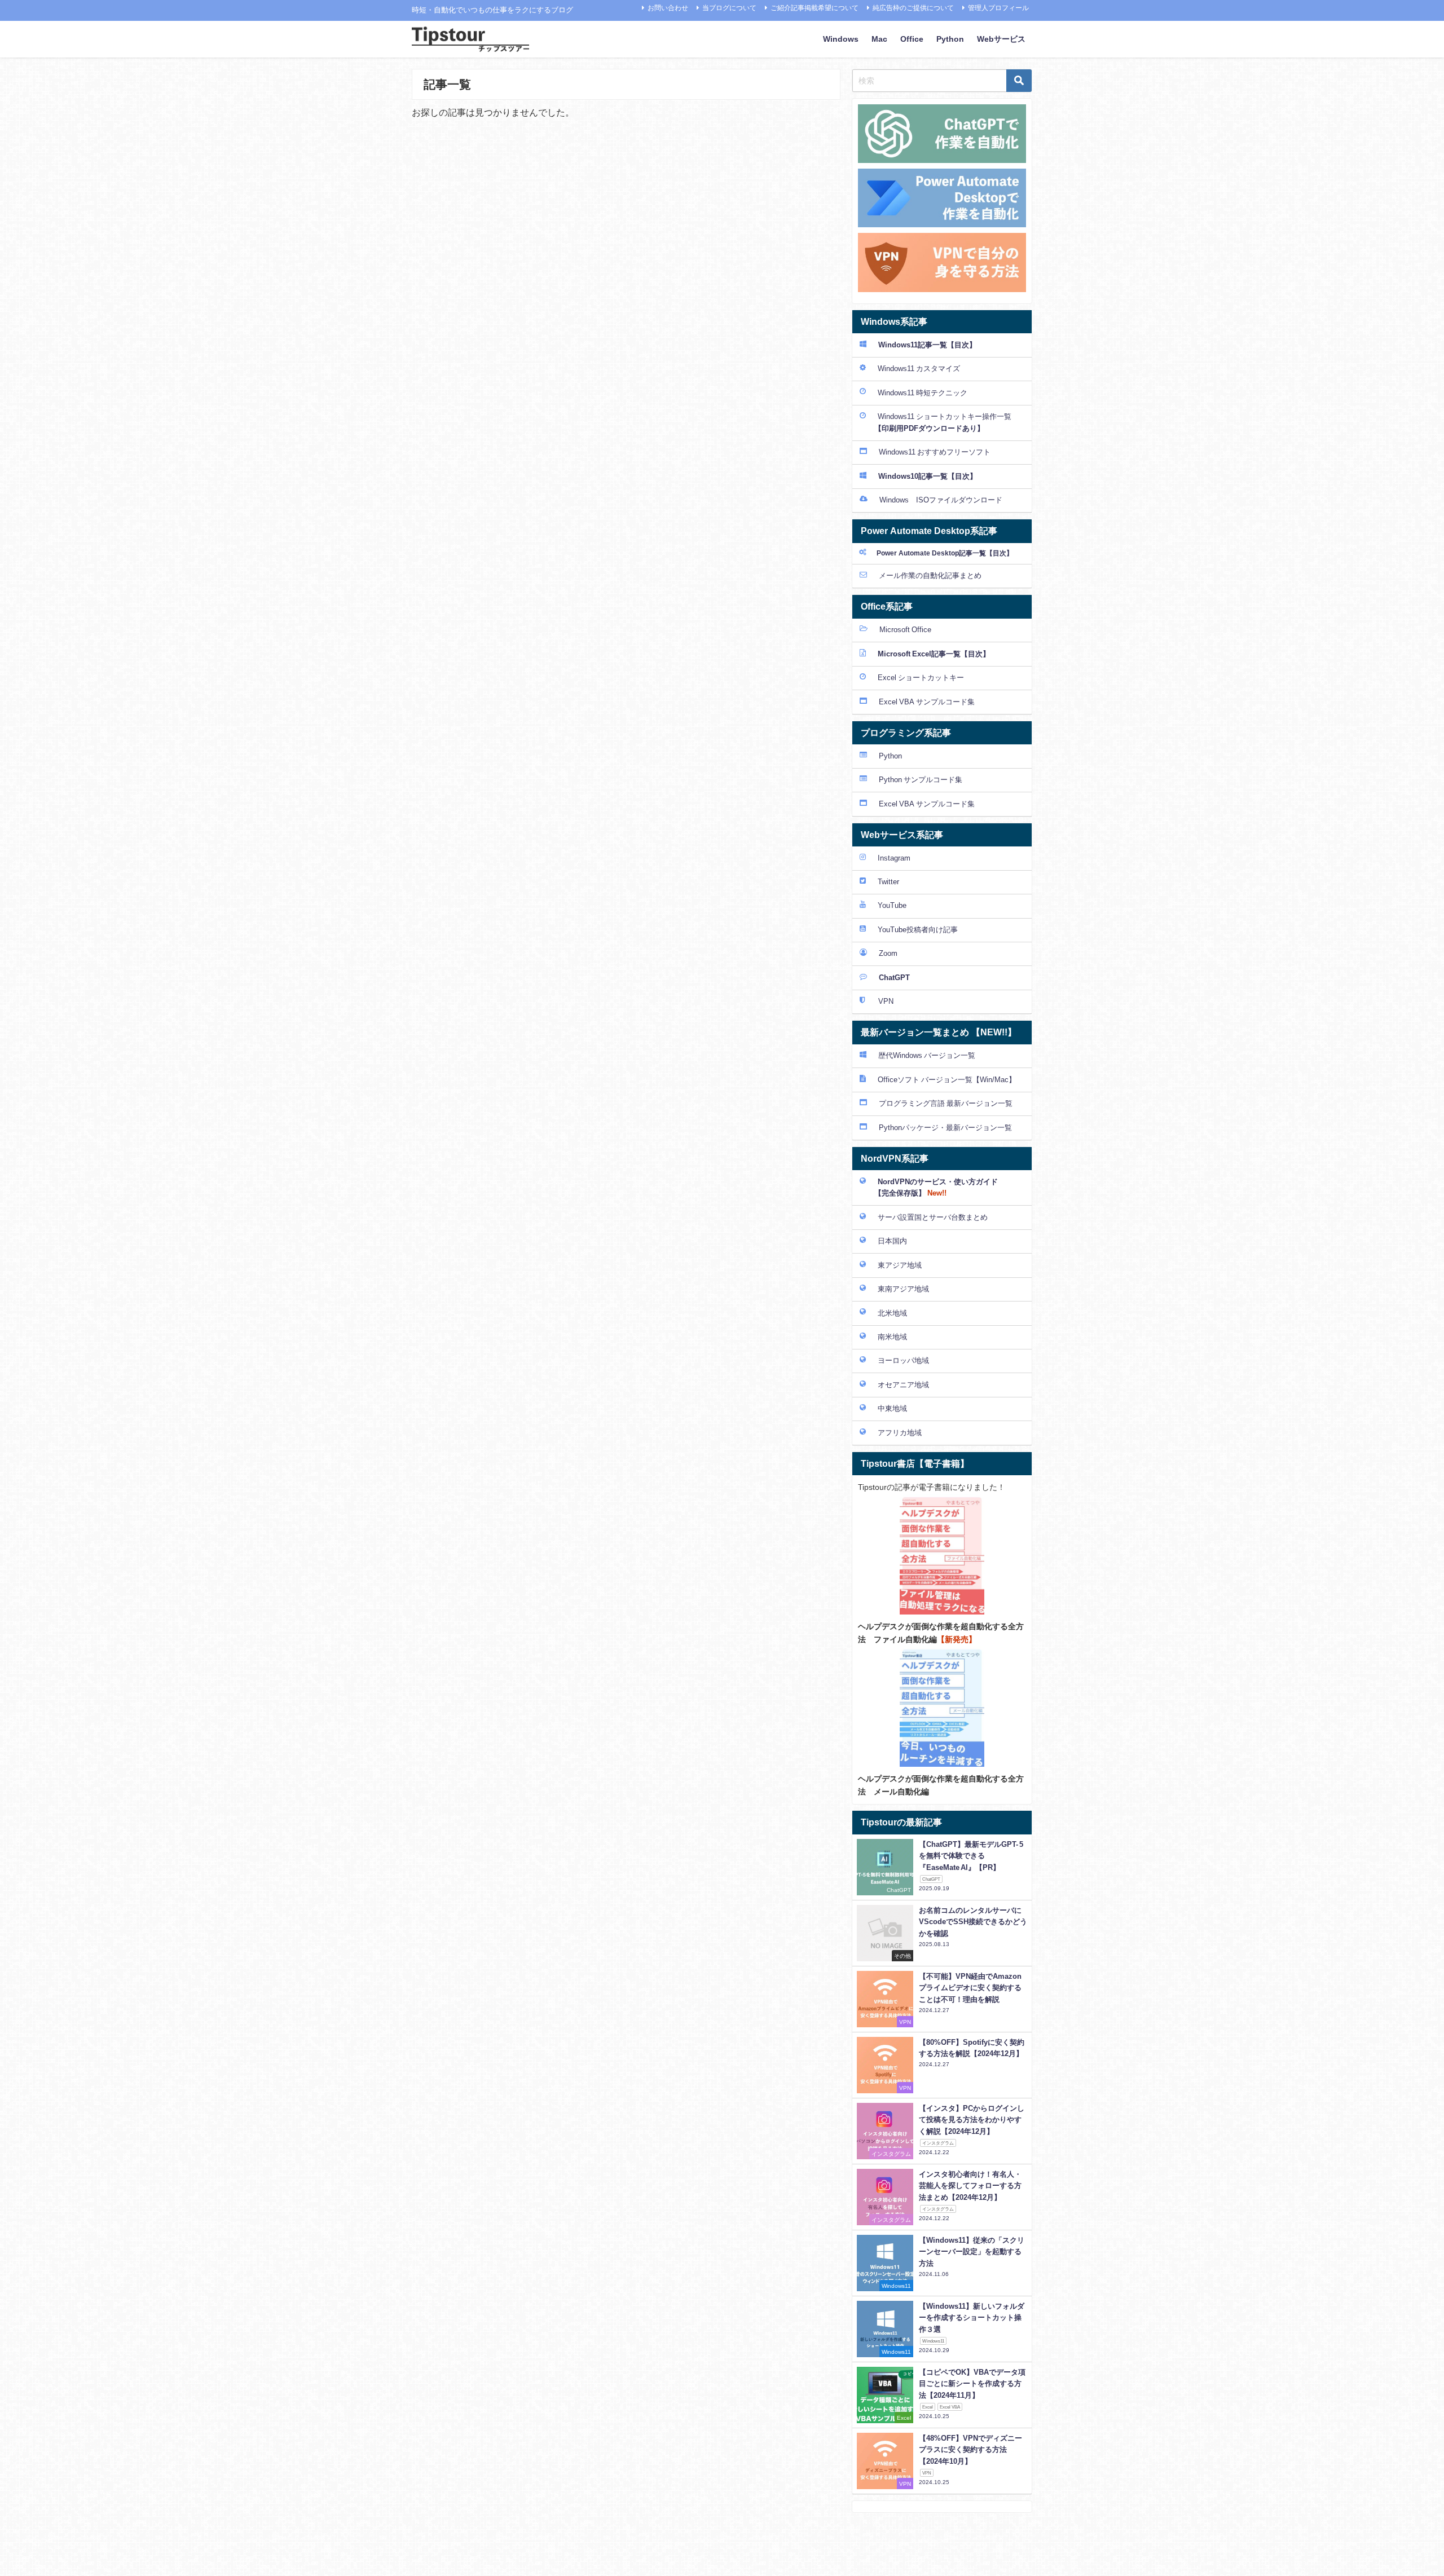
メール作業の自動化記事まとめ (930, 575)
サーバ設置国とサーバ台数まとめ (933, 1217)
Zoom (888, 953)
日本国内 (892, 1241)
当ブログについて (729, 8)
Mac (879, 39)
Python (950, 39)
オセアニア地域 (903, 1385)
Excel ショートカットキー (921, 678)
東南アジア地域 (903, 1289)
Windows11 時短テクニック (923, 393)
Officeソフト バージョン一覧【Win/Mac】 (947, 1080)
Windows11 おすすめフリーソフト (935, 452)
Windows (841, 39)
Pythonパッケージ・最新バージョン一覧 (945, 1128)
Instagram (894, 858)
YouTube (892, 905)
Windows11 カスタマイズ (919, 369)
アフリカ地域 (900, 1433)
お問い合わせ (668, 8)
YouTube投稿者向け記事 (918, 930)
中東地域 (892, 1408)
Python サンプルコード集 (921, 780)
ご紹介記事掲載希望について (815, 8)
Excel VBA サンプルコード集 (927, 702)
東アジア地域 (900, 1265)
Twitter (888, 882)
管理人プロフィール (998, 8)
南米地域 (892, 1337)
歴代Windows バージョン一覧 (927, 1055)
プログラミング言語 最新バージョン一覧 (946, 1103)
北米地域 (892, 1313)
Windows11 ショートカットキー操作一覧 (935, 422)
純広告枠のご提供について (913, 8)
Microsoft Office (905, 630)
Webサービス (1001, 39)
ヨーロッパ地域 (903, 1360)
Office (912, 39)
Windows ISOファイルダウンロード (941, 500)
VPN (885, 1001)
